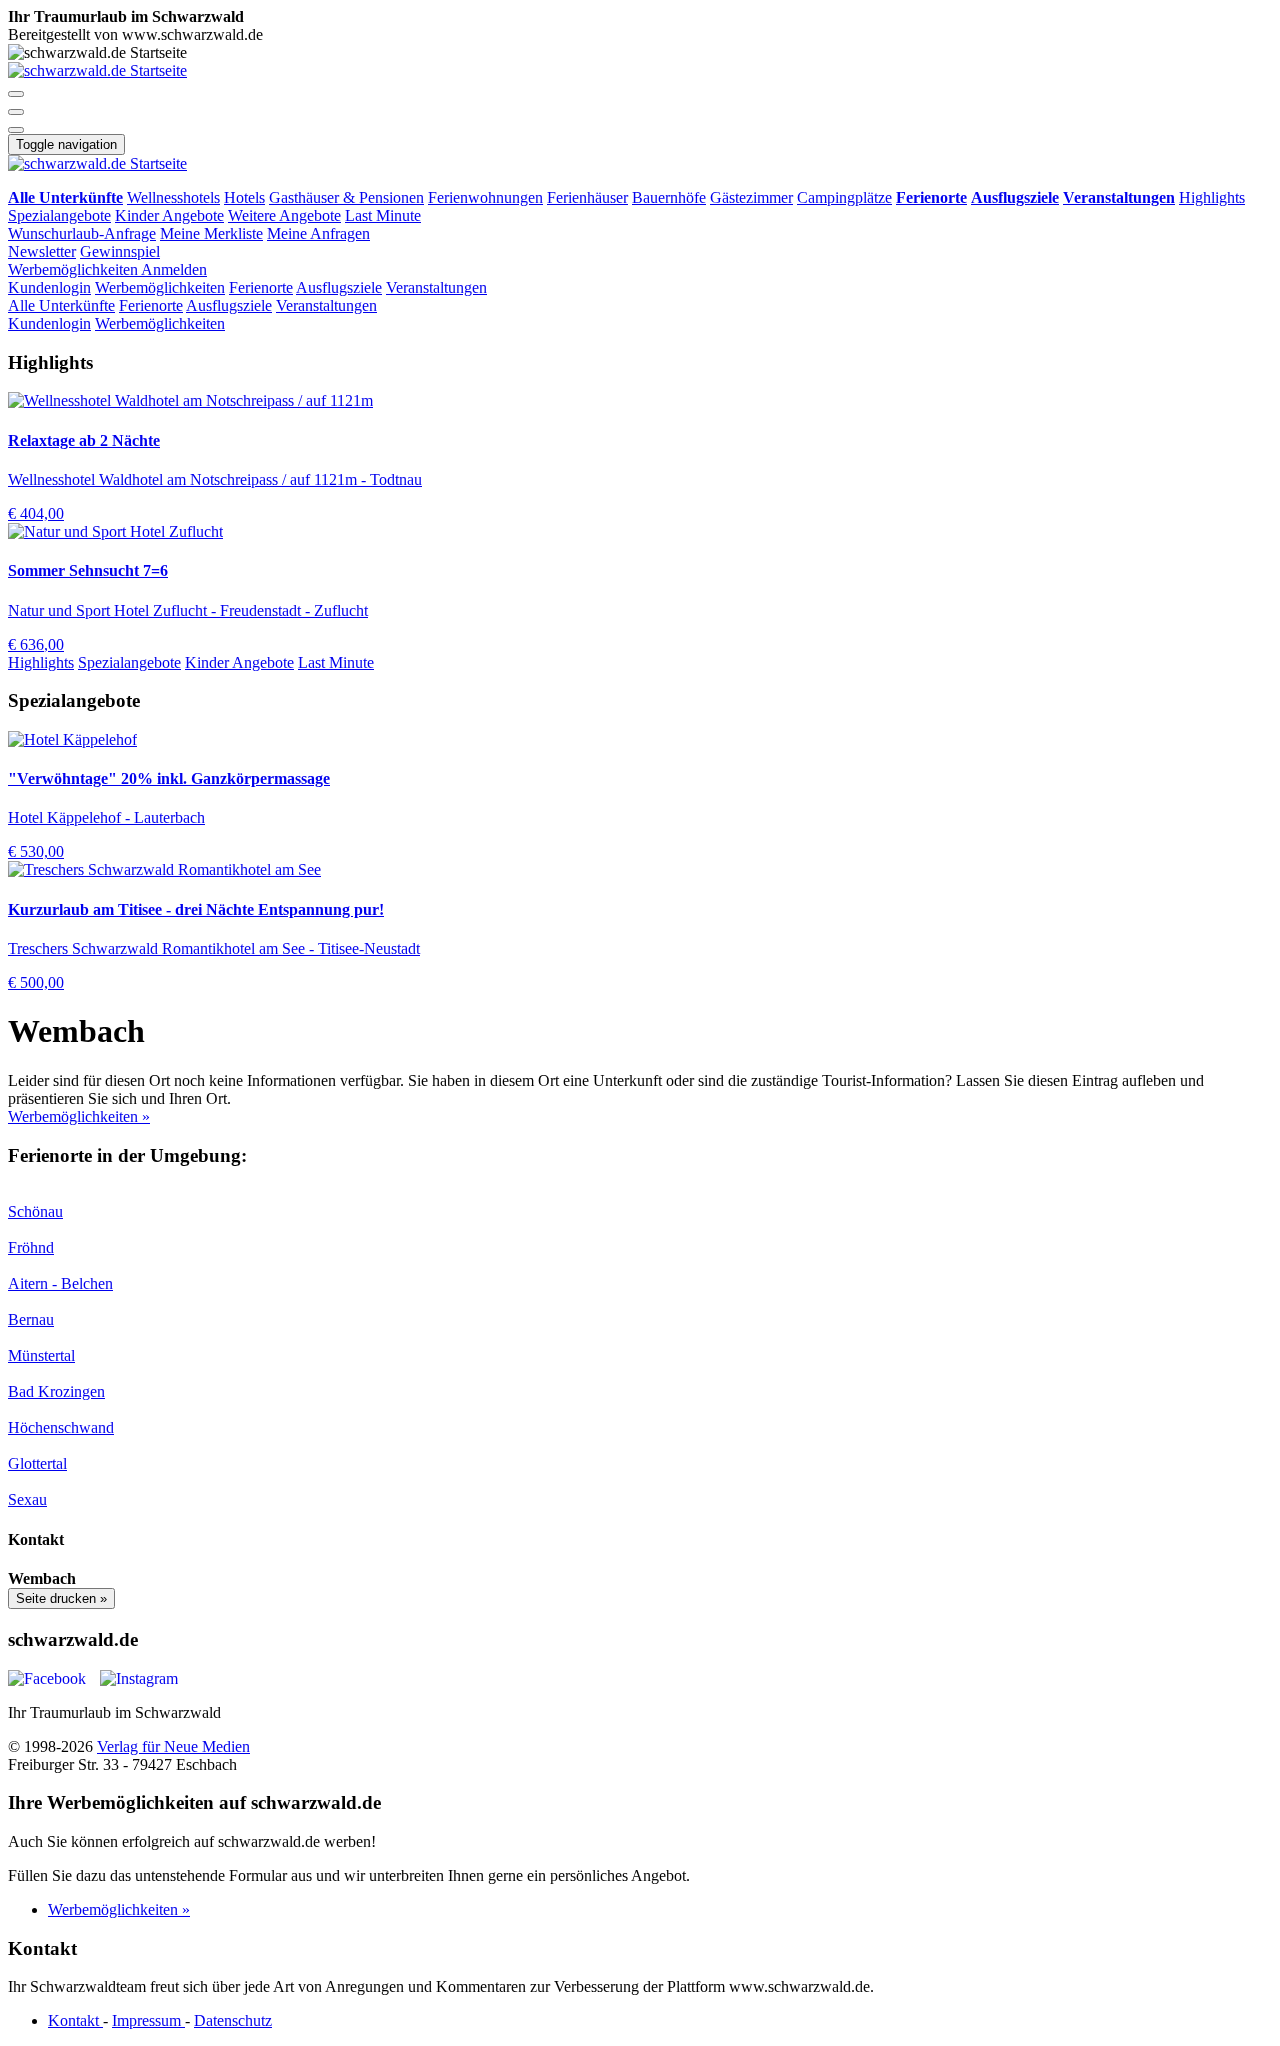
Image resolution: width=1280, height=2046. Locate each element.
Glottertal (37, 1463)
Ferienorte (261, 287)
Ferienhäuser (587, 197)
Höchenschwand (61, 1427)
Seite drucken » (61, 1598)
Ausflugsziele (339, 287)
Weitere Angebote (284, 215)
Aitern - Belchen (60, 1283)
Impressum (148, 2020)
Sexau (27, 1499)
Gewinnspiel (120, 251)
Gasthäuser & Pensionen (346, 197)
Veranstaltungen (436, 287)
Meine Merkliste (211, 233)
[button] (16, 94)
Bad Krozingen (56, 1391)
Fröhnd (31, 1247)
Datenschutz (233, 2020)
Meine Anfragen (318, 233)
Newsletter (42, 251)
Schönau (35, 1211)
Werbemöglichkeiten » (79, 1116)
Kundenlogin (49, 287)
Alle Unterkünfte (61, 305)
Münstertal (41, 1355)
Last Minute (383, 215)
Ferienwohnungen (485, 197)
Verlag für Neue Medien (173, 1746)
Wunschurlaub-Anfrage (82, 233)
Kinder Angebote (169, 215)
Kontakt (75, 2020)
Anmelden (174, 269)
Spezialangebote (59, 215)
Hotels (244, 197)
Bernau (31, 1319)
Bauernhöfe (669, 197)
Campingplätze (844, 197)
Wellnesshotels (173, 197)
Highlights (1212, 197)
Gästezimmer (751, 197)
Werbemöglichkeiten (74, 269)
